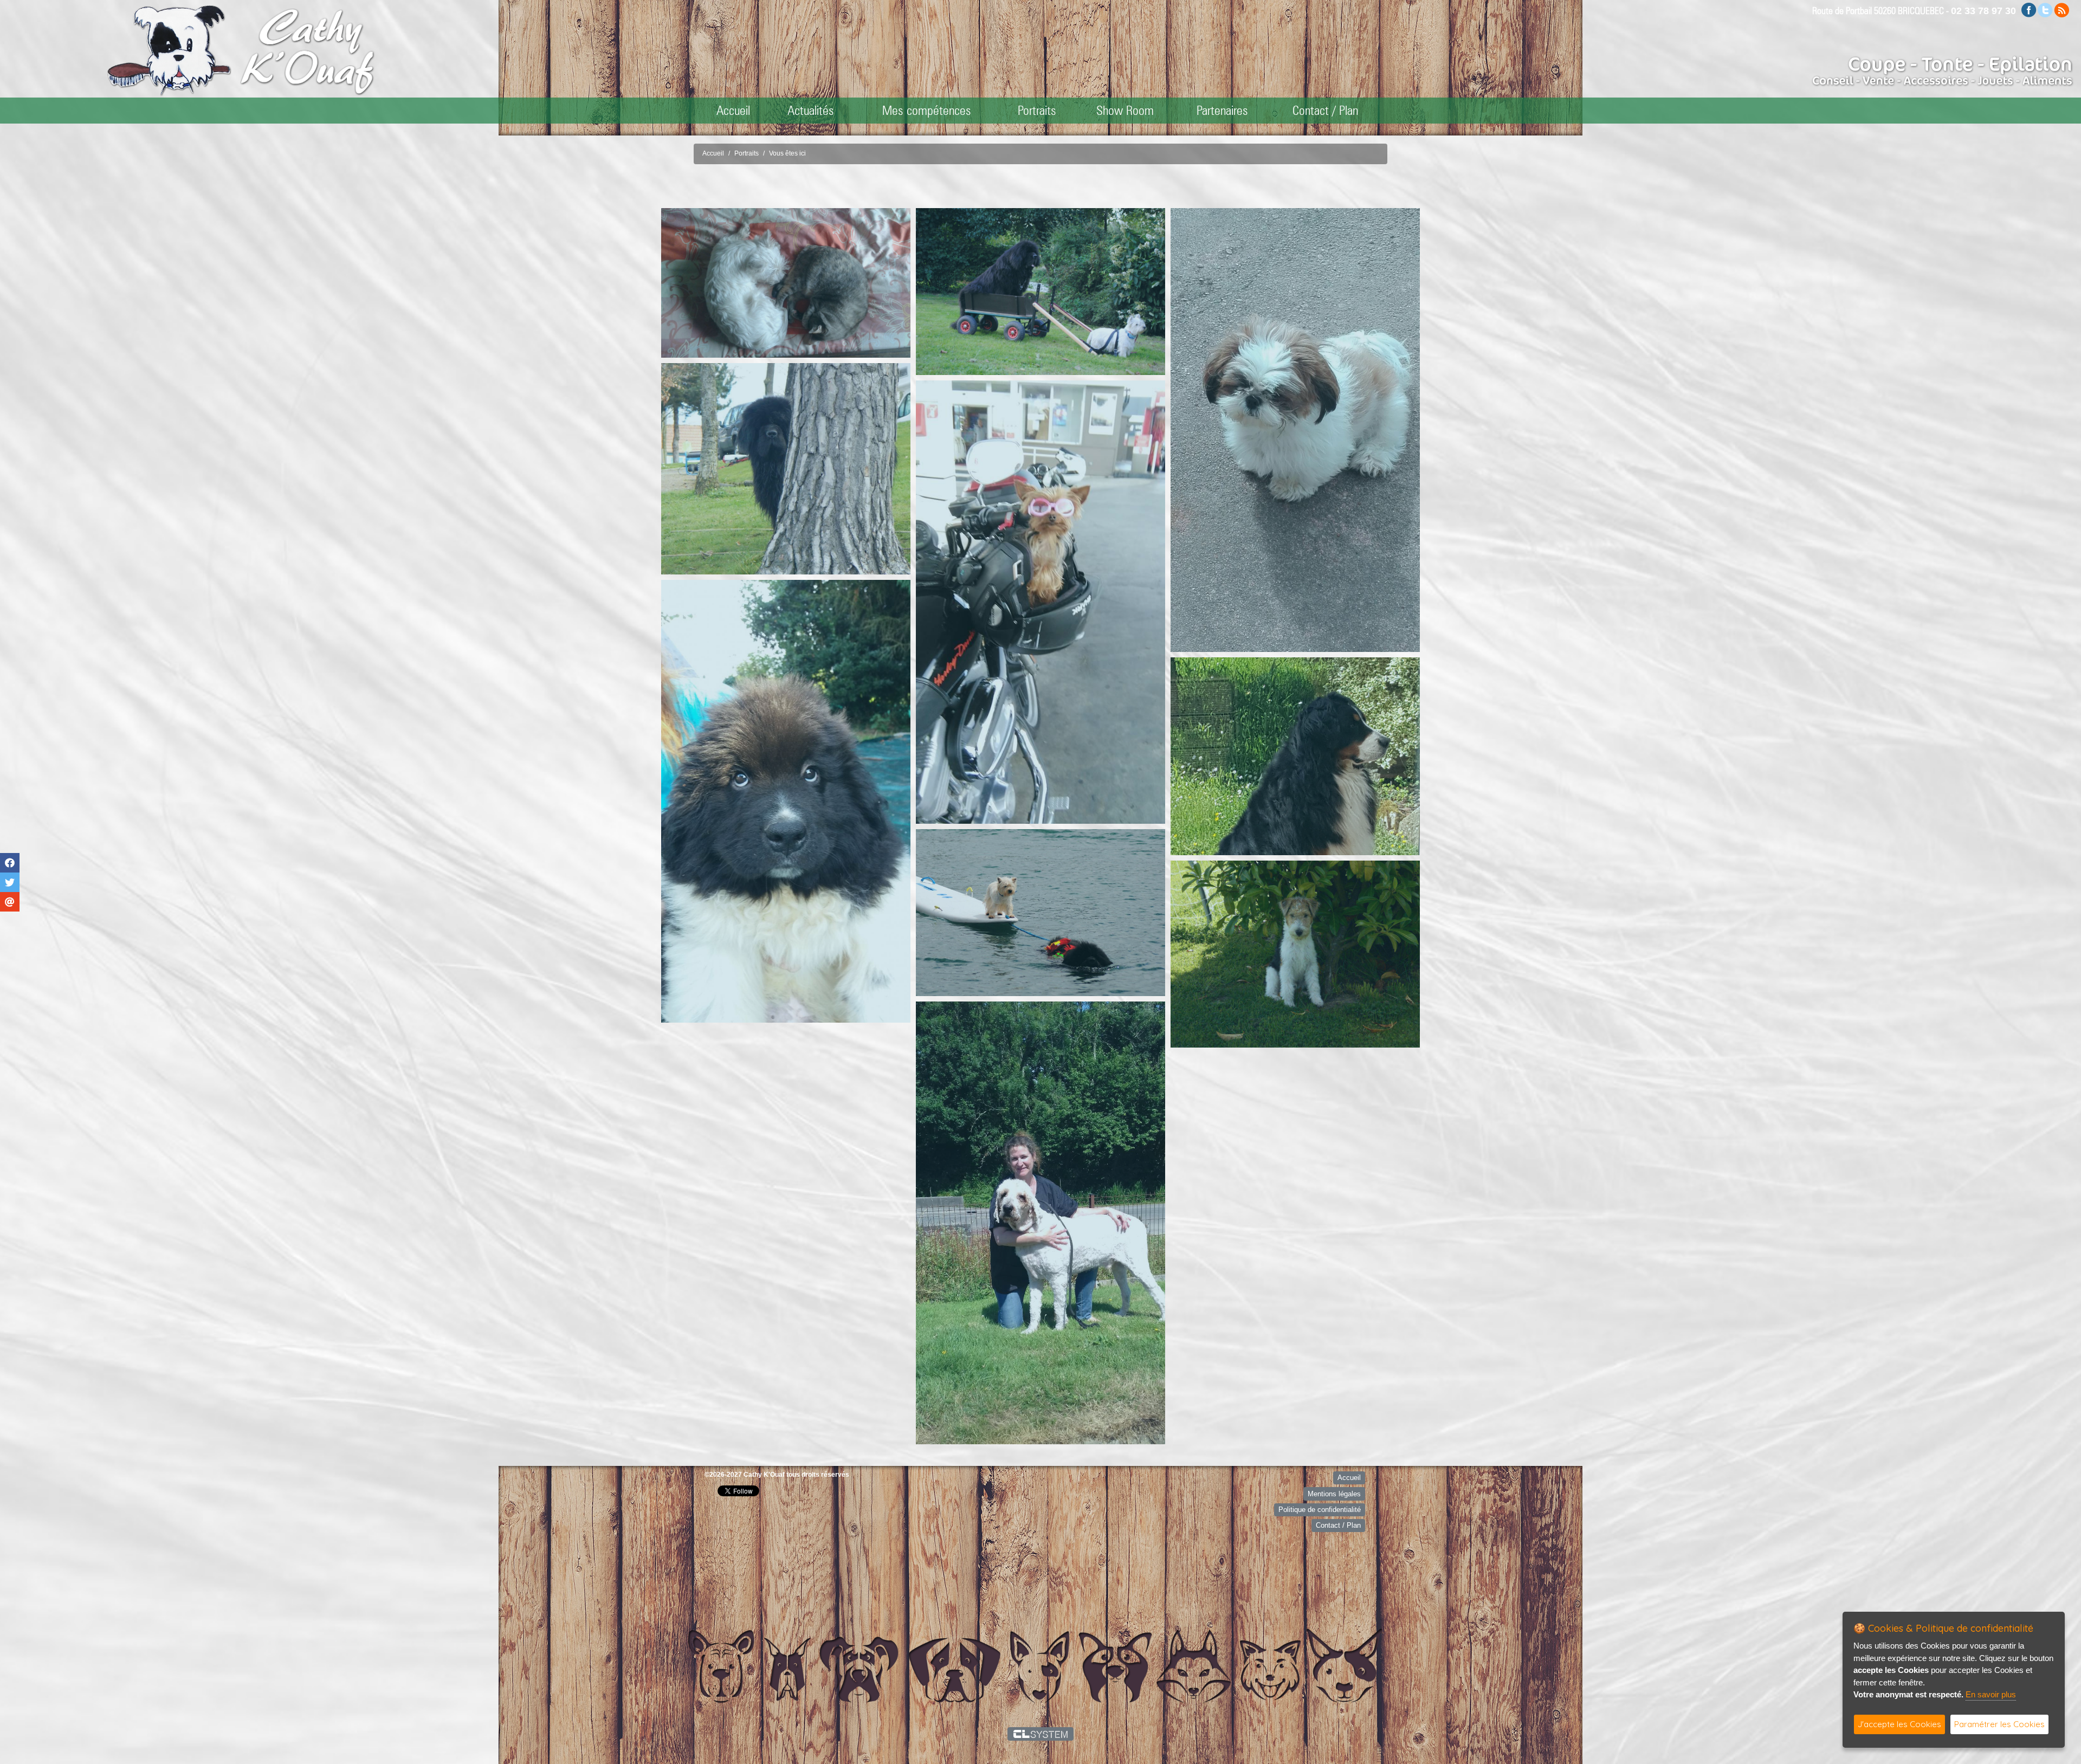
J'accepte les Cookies (1899, 1724)
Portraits (1037, 110)
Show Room (1125, 110)
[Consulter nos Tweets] (2045, 9)
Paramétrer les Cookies (1999, 1724)
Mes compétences (927, 110)
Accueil (733, 110)
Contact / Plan (1325, 110)
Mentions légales (1334, 1494)
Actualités (811, 110)
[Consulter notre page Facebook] (2029, 9)
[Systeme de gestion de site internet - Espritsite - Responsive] (1041, 1734)
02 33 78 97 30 (1983, 11)
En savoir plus (1991, 1694)
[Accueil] (307, 51)
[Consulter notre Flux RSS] (2061, 9)
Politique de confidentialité (1320, 1510)
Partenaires (1222, 110)
